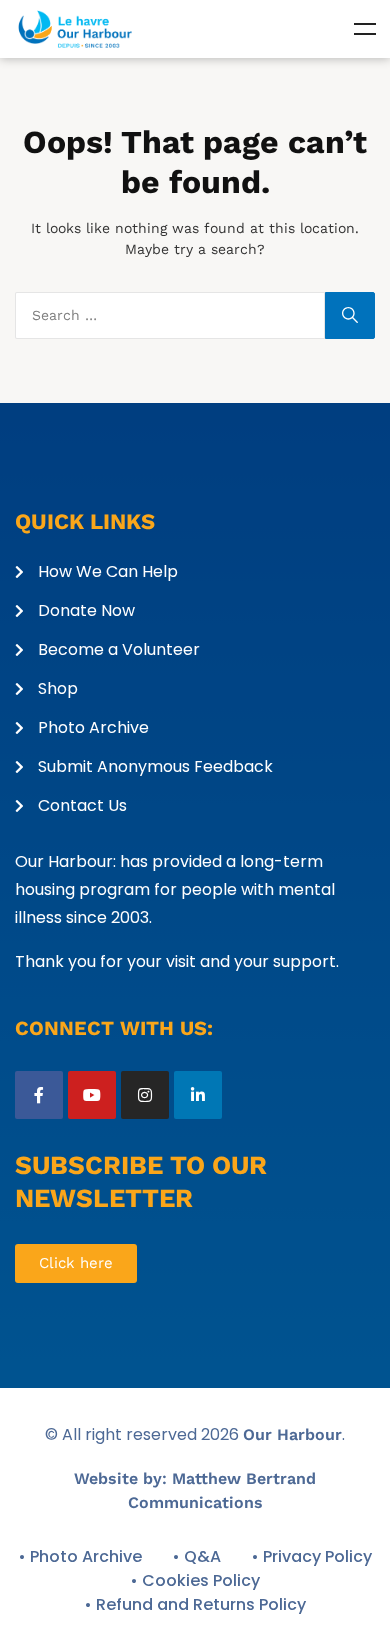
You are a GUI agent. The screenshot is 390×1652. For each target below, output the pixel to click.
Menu (365, 29)
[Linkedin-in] (198, 1095)
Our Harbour (292, 1434)
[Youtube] (92, 1095)
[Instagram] (145, 1095)
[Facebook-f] (39, 1095)
